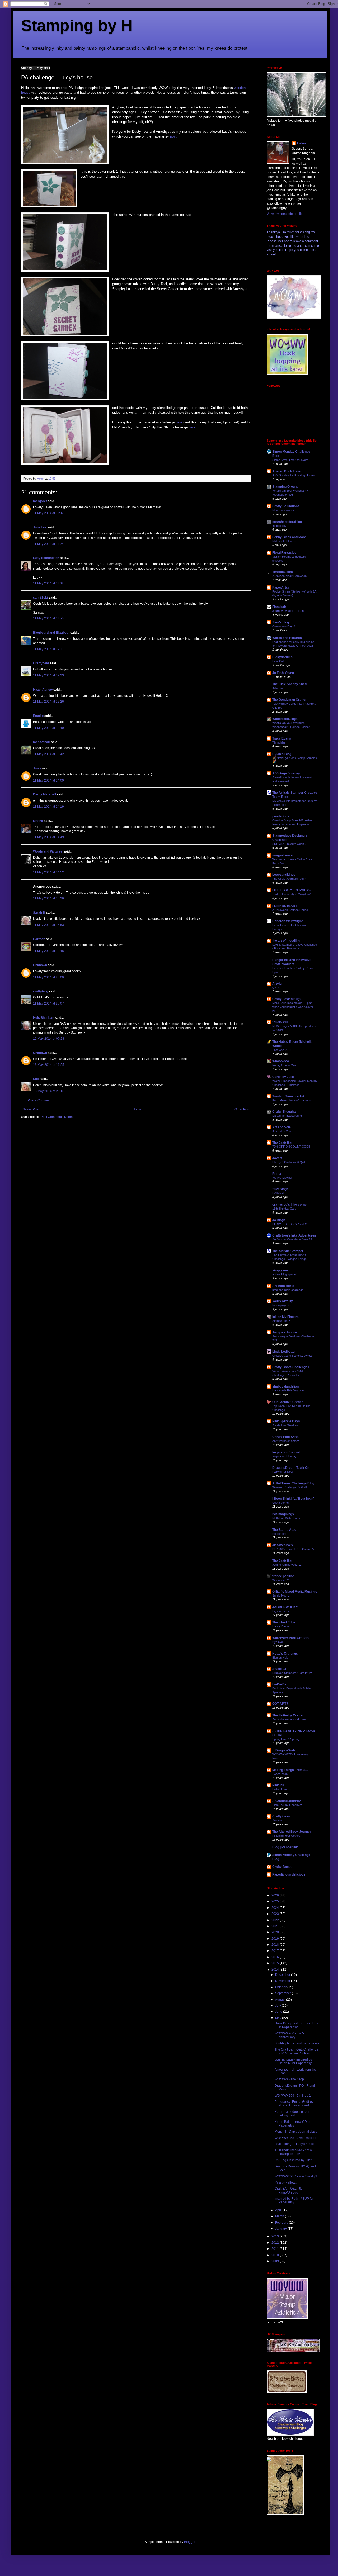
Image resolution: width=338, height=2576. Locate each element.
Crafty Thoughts (284, 1112)
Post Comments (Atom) (57, 1117)
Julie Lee (40, 527)
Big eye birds (281, 1611)
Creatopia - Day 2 (284, 626)
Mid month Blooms (284, 541)
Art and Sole (281, 1127)
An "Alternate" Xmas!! (286, 1441)
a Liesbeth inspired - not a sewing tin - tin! (293, 2152)
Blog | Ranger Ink (285, 1847)
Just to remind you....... (287, 1565)
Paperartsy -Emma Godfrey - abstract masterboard (295, 2104)
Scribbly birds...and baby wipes (297, 2043)
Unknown (40, 965)
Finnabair (279, 607)
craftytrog (41, 991)
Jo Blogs (279, 1220)
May (279, 2018)
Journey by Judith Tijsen (288, 611)
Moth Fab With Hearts (286, 1518)
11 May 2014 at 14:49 (48, 837)
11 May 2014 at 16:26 (48, 898)
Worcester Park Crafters (291, 1638)
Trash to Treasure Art (288, 1096)
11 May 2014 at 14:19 (48, 807)
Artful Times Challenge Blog (293, 1483)
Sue (36, 1079)
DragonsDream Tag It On (291, 1468)
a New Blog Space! (284, 1274)
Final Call (278, 661)
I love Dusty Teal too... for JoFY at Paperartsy (297, 2025)
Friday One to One (284, 1065)
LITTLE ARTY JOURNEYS (291, 890)
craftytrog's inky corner (290, 1205)
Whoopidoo (281, 1061)
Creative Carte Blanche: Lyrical (292, 1356)
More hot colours (283, 510)
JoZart (277, 1158)
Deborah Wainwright (287, 921)
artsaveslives (283, 1545)
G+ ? (275, 988)
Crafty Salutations (286, 506)
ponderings (281, 816)
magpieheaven (283, 855)
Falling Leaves (281, 1789)
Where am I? (280, 1580)
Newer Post (31, 1109)
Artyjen (278, 984)
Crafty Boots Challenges (291, 1367)
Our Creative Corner (288, 1402)
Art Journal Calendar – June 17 (292, 1239)
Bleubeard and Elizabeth (51, 633)
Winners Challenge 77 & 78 (290, 1487)
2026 (276, 1895)
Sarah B (39, 913)
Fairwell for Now (283, 1472)
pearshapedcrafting (287, 522)
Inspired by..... (281, 526)
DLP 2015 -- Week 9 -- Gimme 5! (293, 1549)
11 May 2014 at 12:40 (48, 728)
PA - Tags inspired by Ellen (294, 2160)
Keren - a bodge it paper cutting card (292, 2114)
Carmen (39, 939)
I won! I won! (280, 1774)
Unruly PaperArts (285, 1437)
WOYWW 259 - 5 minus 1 (293, 2096)
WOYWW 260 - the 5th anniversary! (291, 2035)
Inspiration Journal (286, 1452)
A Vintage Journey (286, 773)
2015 (276, 1963)
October (281, 1987)
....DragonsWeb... (285, 1750)
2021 (276, 1926)
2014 (276, 1969)
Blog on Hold (280, 1658)
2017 (276, 1951)
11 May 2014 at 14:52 (48, 872)
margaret (40, 501)
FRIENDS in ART (285, 906)
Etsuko (38, 716)
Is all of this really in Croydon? (291, 894)
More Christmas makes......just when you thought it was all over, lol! (293, 1007)
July (278, 2006)
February (282, 2223)
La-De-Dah (280, 1684)
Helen (301, 143)
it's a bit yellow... (286, 2182)
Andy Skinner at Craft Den (289, 1719)
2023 (276, 1914)
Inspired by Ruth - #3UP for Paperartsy (294, 2200)
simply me (280, 1270)
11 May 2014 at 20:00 (48, 977)
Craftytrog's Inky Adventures (294, 1235)
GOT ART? (280, 1704)
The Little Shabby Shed (289, 684)
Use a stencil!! (281, 1503)
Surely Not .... (281, 1595)
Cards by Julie (283, 1077)
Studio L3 (279, 1669)
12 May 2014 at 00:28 (49, 1039)
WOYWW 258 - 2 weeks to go (296, 2138)
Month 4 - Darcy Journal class (296, 2132)
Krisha (38, 821)
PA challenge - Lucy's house (295, 2144)
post (173, 136)
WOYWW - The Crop (289, 2079)
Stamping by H (77, 25)
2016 (276, 1957)
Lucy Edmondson (46, 558)
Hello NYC (279, 1193)
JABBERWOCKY (285, 1607)
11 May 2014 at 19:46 (48, 951)
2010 (276, 2255)
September (283, 1993)
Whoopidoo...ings (285, 719)
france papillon (283, 1576)
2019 (276, 1939)
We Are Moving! (282, 1178)
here (179, 422)
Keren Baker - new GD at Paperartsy (292, 2124)
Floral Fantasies (284, 553)
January (281, 2229)
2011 (276, 2249)
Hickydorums (282, 657)
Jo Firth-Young (283, 673)
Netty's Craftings (285, 1654)
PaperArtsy (281, 588)
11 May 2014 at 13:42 (48, 754)
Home (137, 1109)
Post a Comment (40, 1100)
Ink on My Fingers (285, 1317)
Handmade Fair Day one (288, 1390)
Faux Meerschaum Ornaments (292, 1100)
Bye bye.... (279, 1642)
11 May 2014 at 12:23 (48, 675)
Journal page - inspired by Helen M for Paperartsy (293, 2061)
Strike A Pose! (281, 1321)
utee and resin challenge (288, 1290)
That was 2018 (282, 1050)
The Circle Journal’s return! (290, 879)
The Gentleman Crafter (289, 700)
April (279, 2210)
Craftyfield (41, 663)
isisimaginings (283, 1514)
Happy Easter (281, 1626)
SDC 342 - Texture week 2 (289, 844)
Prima (277, 1174)
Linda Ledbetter (284, 1352)
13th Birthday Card (284, 1209)
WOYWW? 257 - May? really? (296, 2176)
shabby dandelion (285, 1386)
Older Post (242, 1109)
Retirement (279, 1534)
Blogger (190, 2542)
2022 (276, 1920)
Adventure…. (281, 688)
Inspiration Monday (284, 1456)
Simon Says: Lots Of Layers (290, 460)
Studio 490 (280, 1022)
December (283, 1975)
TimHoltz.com (283, 572)
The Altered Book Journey (292, 1832)
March (280, 2216)
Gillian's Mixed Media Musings (295, 1592)
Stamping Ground (285, 487)
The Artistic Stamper (288, 1251)
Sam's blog (281, 622)
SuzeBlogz (280, 1189)
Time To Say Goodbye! (287, 1805)
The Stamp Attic (284, 1530)
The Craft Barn (283, 1143)
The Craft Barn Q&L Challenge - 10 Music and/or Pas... (297, 2051)
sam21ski (40, 598)
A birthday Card (282, 1131)
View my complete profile (285, 214)
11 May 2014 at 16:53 (48, 925)
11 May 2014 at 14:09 (48, 780)
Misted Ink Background (287, 1116)
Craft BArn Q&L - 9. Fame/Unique (288, 2190)
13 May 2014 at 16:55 (49, 1065)
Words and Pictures (48, 851)
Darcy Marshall (44, 794)
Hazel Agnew (43, 690)
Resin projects (281, 1305)
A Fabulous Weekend (286, 1425)
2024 (276, 1908)
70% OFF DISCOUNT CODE (291, 1147)
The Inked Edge (284, 1622)
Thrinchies (279, 742)
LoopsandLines (284, 875)
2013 (276, 2236)
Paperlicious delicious (289, 1874)
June (279, 2012)
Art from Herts (283, 1286)
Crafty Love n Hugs (287, 999)
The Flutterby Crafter (288, 1715)
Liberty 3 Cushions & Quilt (289, 1162)
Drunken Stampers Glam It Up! (292, 1673)
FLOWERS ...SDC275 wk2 (289, 1224)
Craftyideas (281, 1816)
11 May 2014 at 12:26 (48, 702)
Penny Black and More (289, 537)
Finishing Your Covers (286, 1836)
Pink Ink (278, 1785)
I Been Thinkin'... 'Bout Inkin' (293, 1499)
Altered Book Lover (287, 471)
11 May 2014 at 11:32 (48, 583)
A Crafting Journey (287, 1801)
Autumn (277, 1820)
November (283, 1981)
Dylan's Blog (282, 754)
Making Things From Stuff (291, 1770)
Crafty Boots (282, 1867)
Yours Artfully (283, 1301)
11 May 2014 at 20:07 (48, 1003)
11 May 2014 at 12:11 (48, 649)
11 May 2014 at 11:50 (48, 618)
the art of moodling (286, 941)
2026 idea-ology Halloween (289, 576)
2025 (276, 1901)
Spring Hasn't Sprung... (287, 1739)
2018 (276, 1945)
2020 (276, 1932)
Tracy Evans (282, 738)
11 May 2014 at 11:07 (48, 513)
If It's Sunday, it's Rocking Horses (294, 475)
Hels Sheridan (44, 1018)
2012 (276, 2243)
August (281, 2000)
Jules (37, 768)
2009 (276, 2261)
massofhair (42, 742)
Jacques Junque (285, 1332)
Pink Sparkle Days (286, 1421)
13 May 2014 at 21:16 (49, 1091)
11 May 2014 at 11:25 (48, 544)
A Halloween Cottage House (290, 910)
